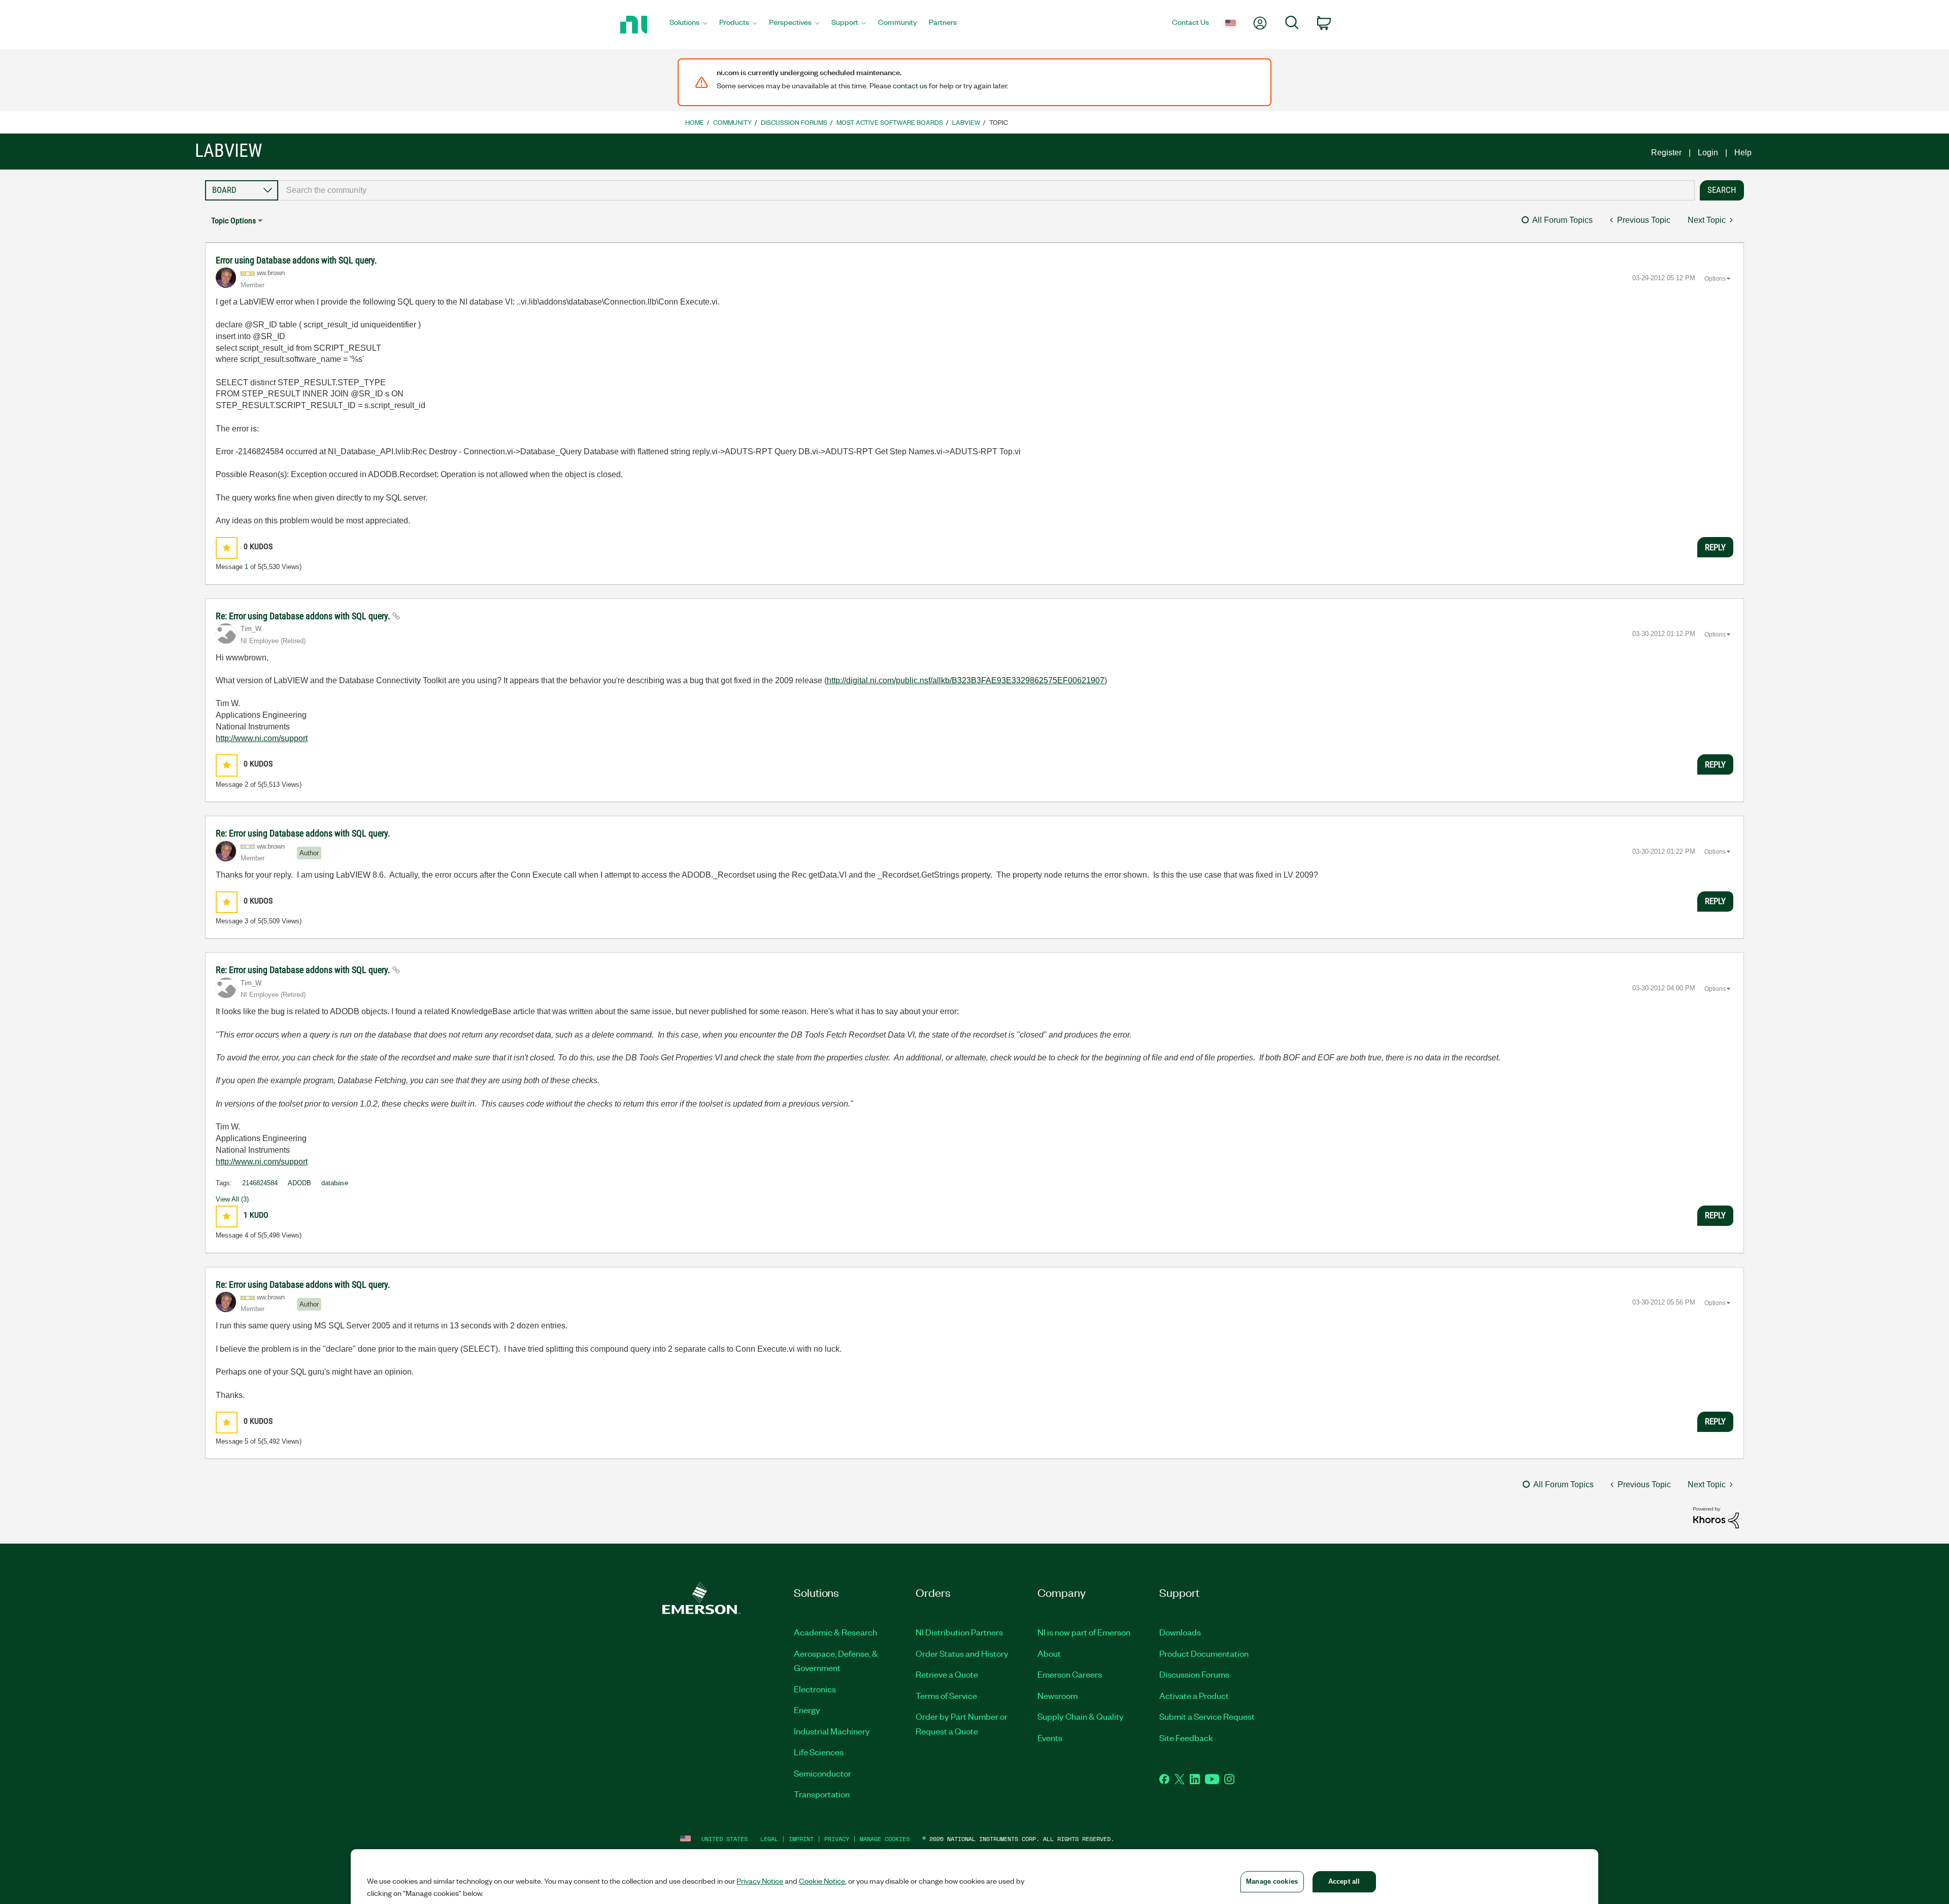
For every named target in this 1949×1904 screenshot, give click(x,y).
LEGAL (769, 1839)
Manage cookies (885, 1839)
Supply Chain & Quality (1081, 1716)
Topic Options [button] (233, 221)
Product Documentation (1204, 1653)
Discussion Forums (794, 122)
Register (1666, 153)
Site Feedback (1186, 1738)
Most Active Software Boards (890, 122)
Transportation (822, 1794)
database (335, 1183)
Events (1050, 1738)
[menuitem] (688, 25)
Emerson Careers (1070, 1674)
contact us (910, 85)
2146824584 (260, 1183)
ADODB (299, 1183)
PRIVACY (837, 1839)
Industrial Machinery (832, 1731)
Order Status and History (962, 1653)
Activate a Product (1194, 1695)
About (1049, 1653)
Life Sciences (819, 1752)
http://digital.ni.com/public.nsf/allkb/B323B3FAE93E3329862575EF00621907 (966, 680)
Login (1708, 153)
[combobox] (986, 190)
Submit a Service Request (1207, 1716)
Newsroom (1057, 1695)
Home (695, 122)
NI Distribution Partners (959, 1632)
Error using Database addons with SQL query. (296, 260)
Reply (1715, 547)
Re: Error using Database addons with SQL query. (304, 616)
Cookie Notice (822, 1881)
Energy (807, 1710)
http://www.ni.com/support (262, 738)
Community (732, 122)
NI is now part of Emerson (1084, 1632)
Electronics (815, 1689)
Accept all (1344, 1881)
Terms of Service (946, 1695)
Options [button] (1715, 279)
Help (1743, 153)
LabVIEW (966, 122)
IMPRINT (801, 1839)
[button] (227, 548)
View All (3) (232, 1199)
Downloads (1180, 1632)
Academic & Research (835, 1632)
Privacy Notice (760, 1881)
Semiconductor (822, 1773)
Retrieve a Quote (947, 1674)
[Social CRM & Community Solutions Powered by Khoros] (1716, 1517)
